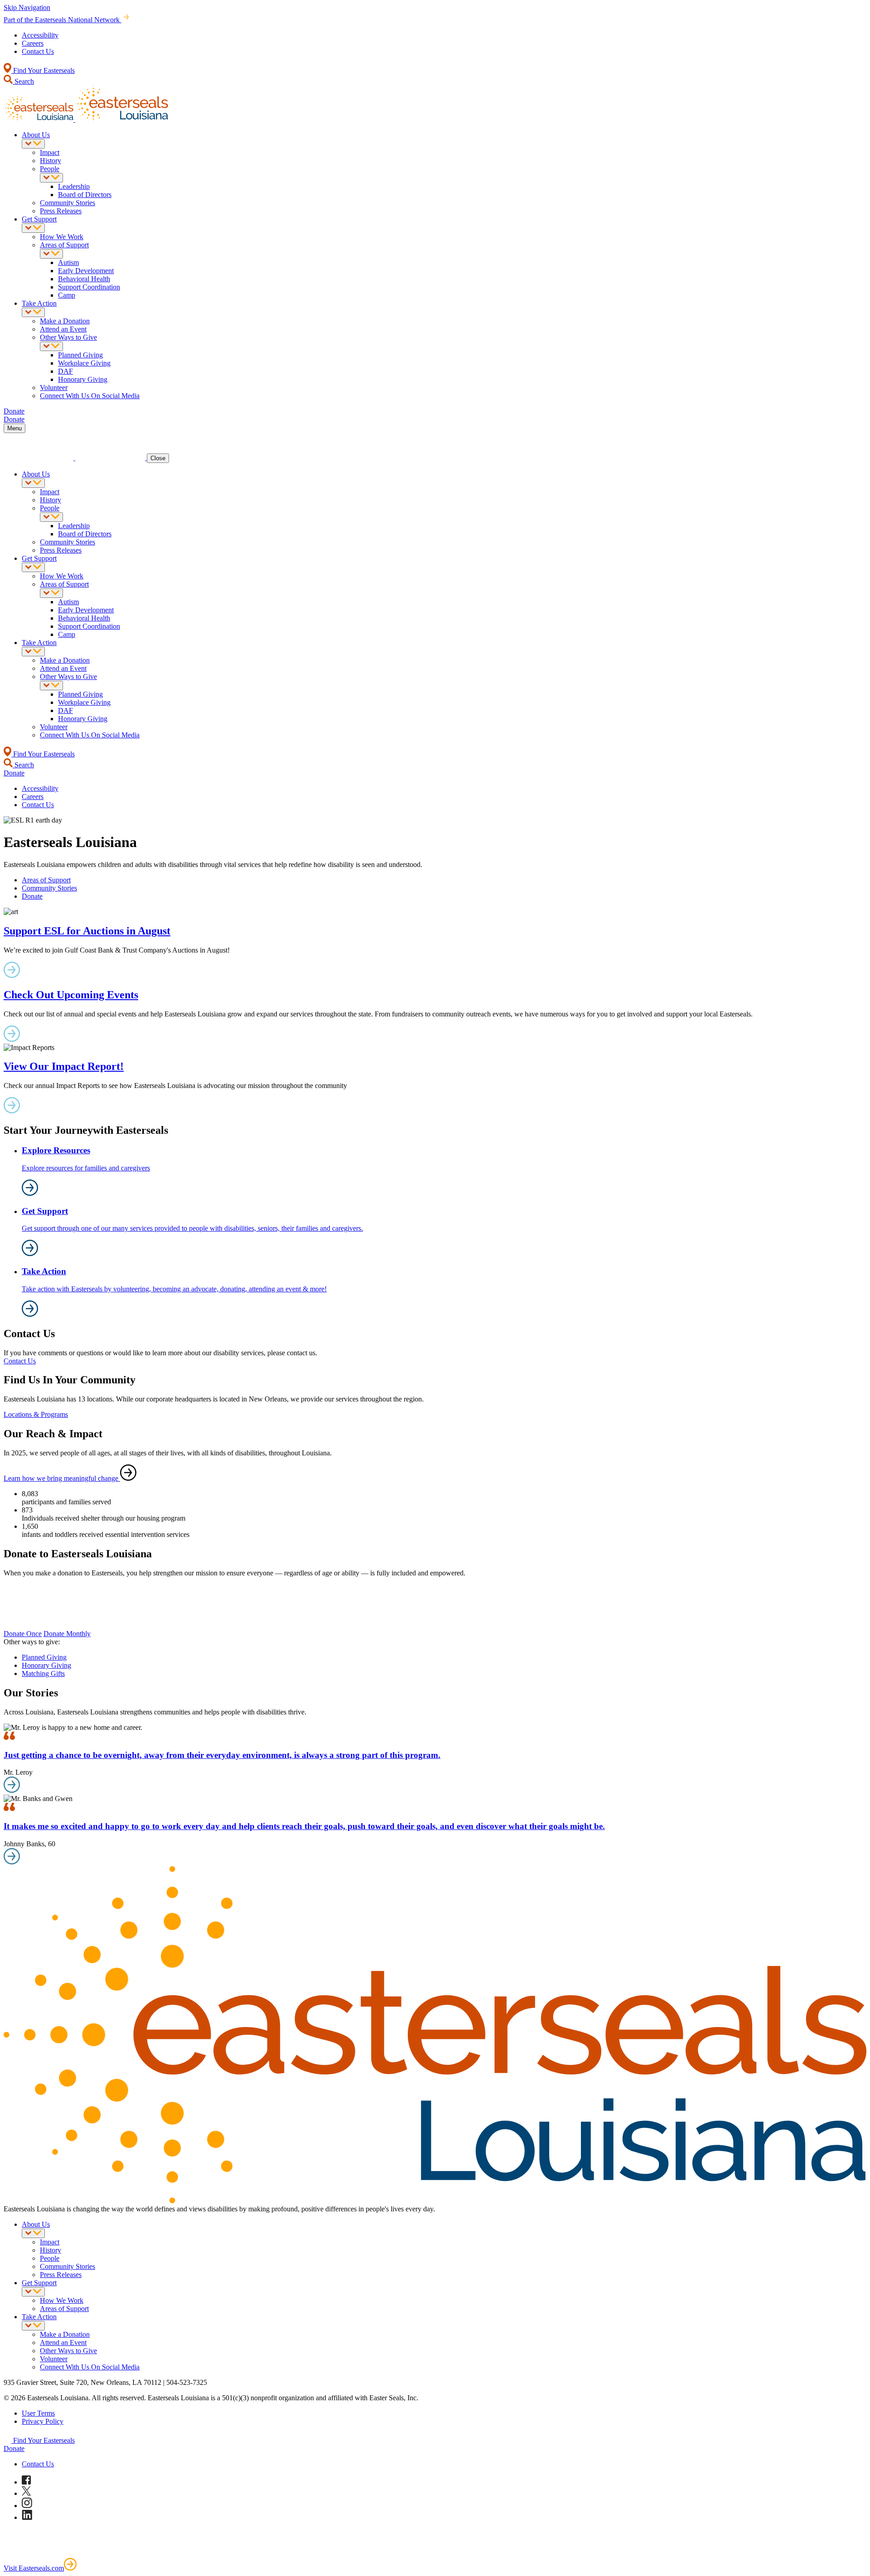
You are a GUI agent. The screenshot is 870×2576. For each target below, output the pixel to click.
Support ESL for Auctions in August (87, 931)
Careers (33, 43)
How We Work (62, 237)
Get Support (39, 219)
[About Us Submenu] (33, 144)
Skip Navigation (27, 7)
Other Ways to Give (68, 337)
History (51, 161)
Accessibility (40, 35)
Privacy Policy (43, 2421)
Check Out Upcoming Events (71, 995)
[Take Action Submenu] (33, 312)
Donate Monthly (67, 1634)
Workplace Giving (84, 363)
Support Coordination (89, 287)
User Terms (38, 2413)
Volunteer (54, 388)
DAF (65, 371)
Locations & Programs (36, 1414)
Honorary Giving (83, 379)
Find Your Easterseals (43, 70)
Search (23, 81)
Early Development (86, 271)
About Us (36, 135)
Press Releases (61, 211)
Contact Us (38, 51)
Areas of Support (64, 245)
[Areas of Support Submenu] (51, 254)
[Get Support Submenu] (33, 228)
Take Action (39, 303)
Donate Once (23, 1634)
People (50, 169)
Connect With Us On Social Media (90, 396)
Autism (68, 262)
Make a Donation (65, 321)
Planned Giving (80, 355)
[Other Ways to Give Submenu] (51, 346)
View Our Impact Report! (64, 1066)
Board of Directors (85, 195)
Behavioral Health (84, 279)
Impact (50, 152)
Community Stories (68, 203)
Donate (32, 896)
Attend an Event (63, 329)
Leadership (74, 186)
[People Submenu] (51, 178)
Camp (67, 295)
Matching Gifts (43, 1673)
